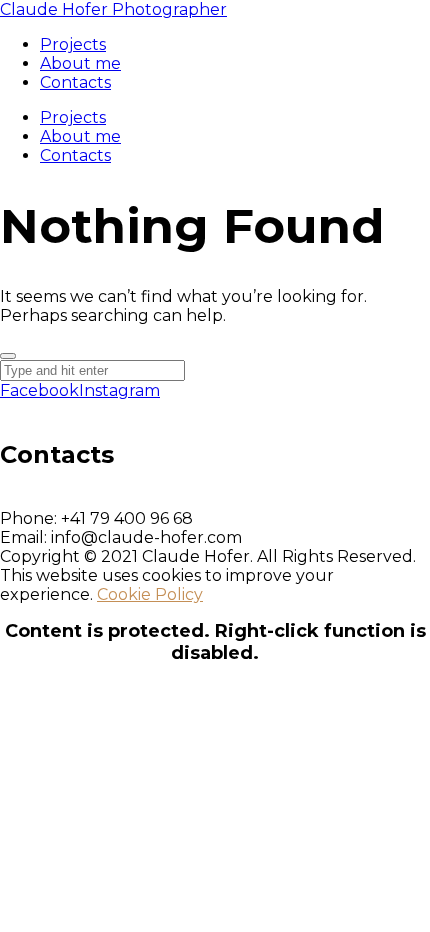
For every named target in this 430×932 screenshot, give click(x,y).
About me (80, 136)
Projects (73, 117)
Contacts (75, 155)
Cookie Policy (150, 594)
